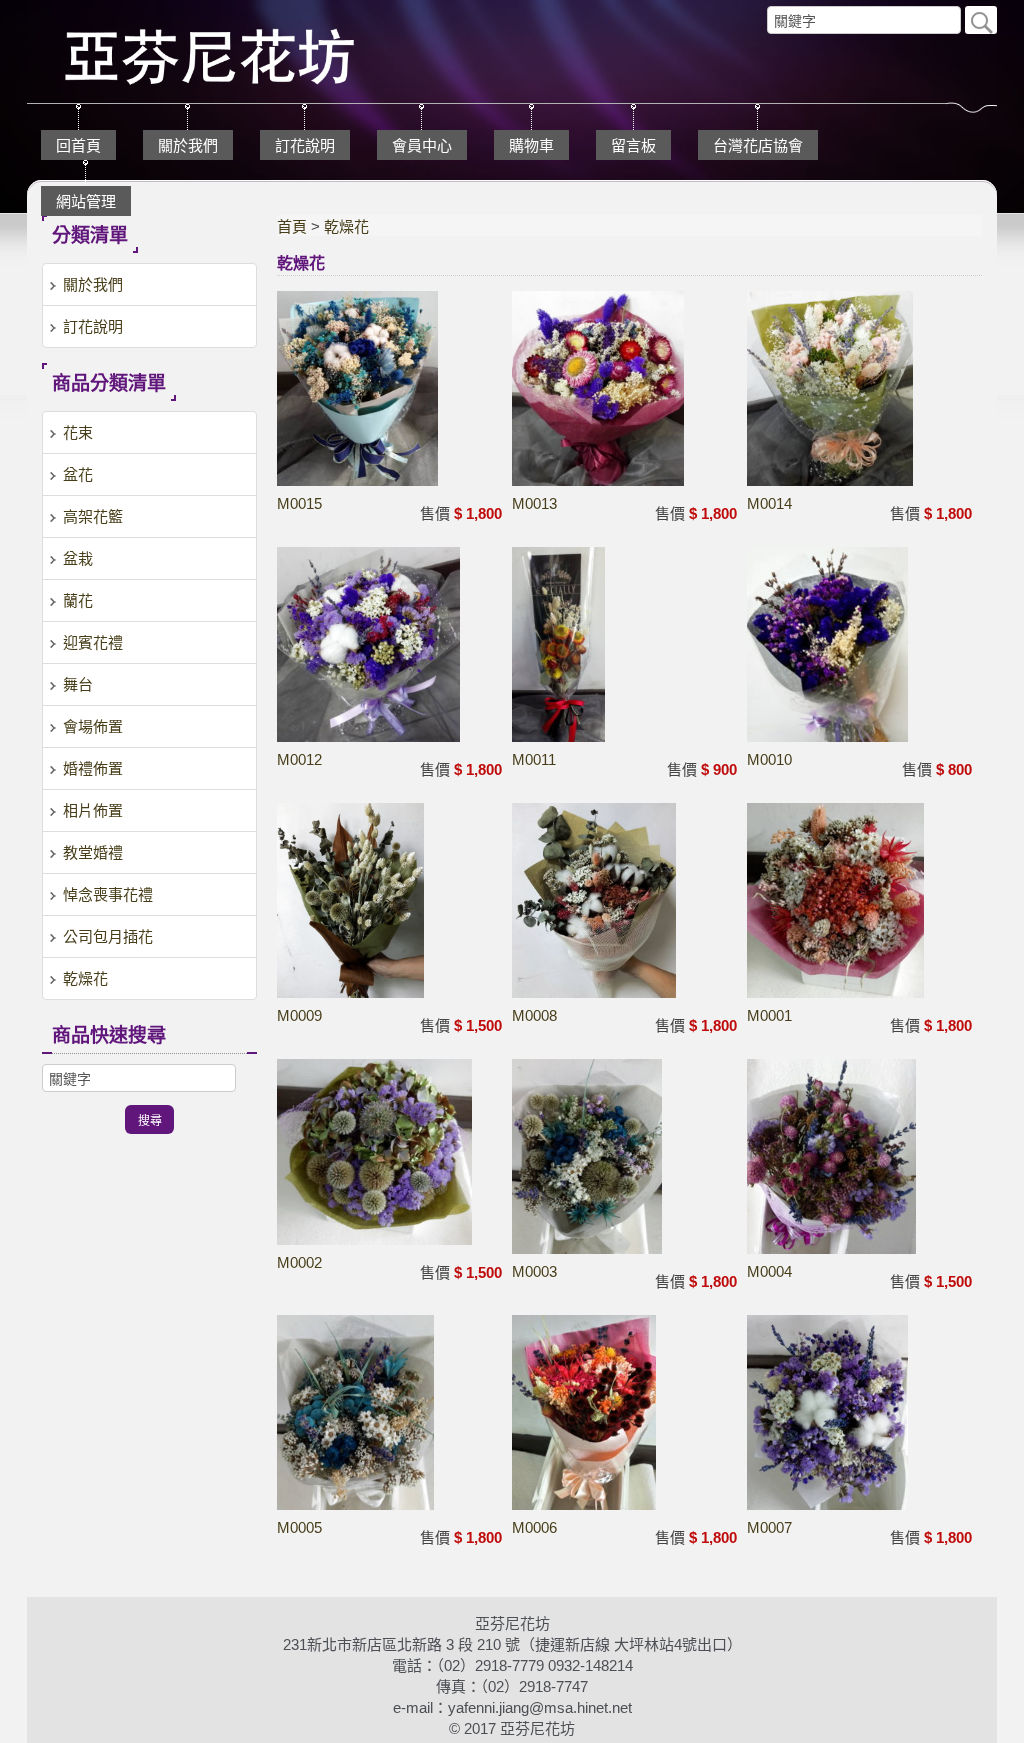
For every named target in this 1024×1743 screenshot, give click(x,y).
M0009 (299, 1015)
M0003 (534, 1271)
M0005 (299, 1527)
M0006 (534, 1527)
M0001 (769, 1015)
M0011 (534, 759)
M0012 (299, 759)
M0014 (769, 503)
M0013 (534, 503)
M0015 (299, 503)
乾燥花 (346, 226)
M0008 (534, 1015)
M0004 (769, 1271)
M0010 (769, 759)
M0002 (299, 1262)
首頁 (292, 226)
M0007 (769, 1527)
